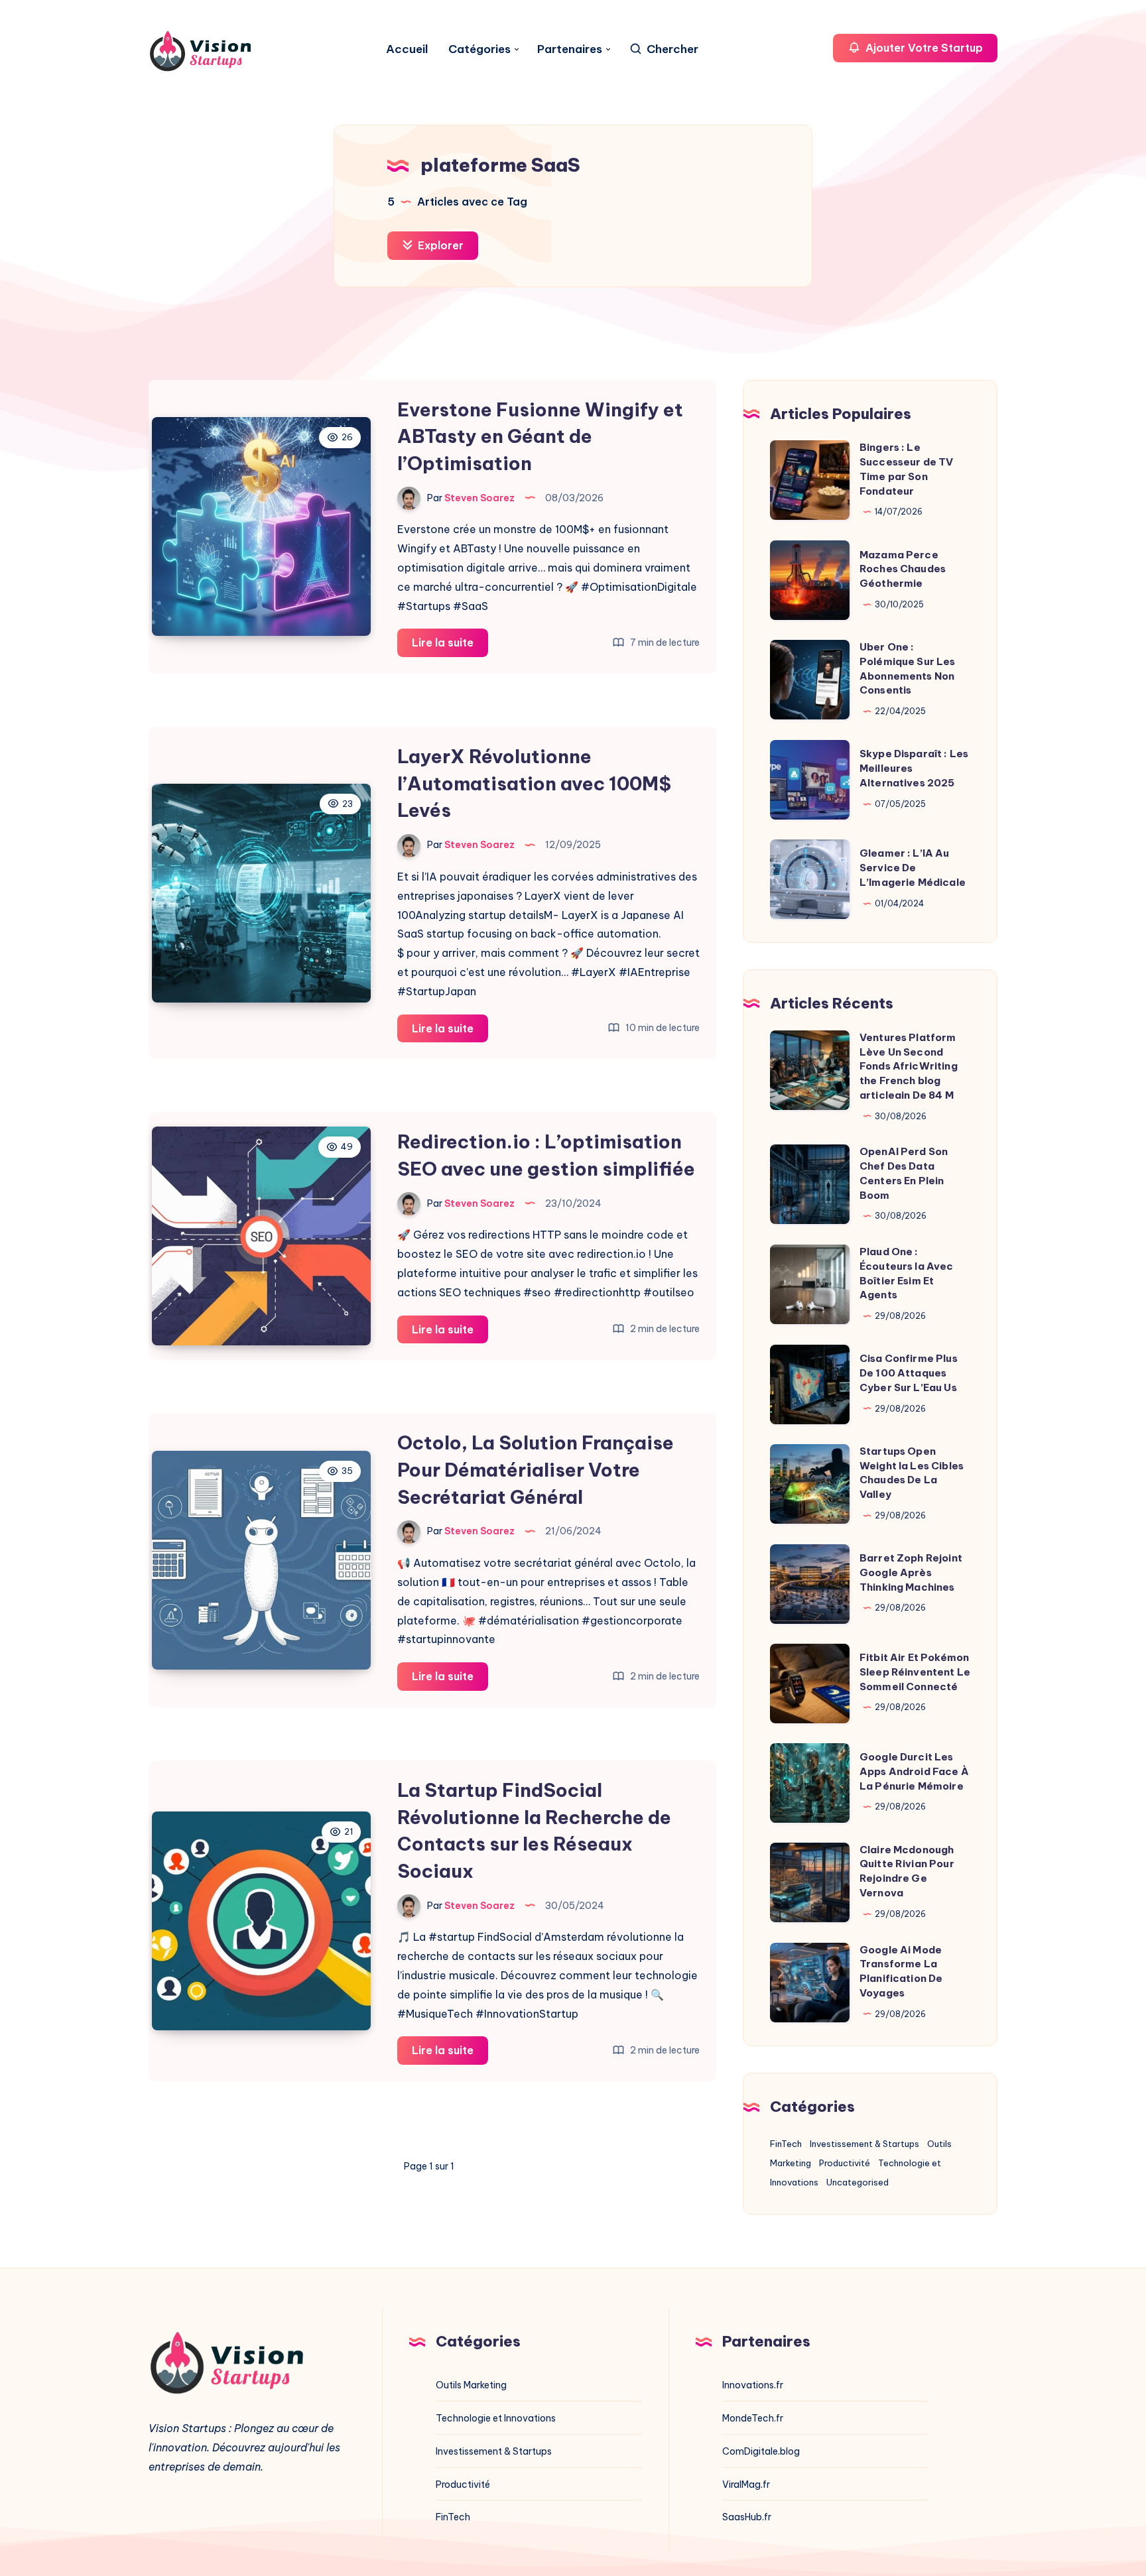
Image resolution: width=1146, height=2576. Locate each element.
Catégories (479, 49)
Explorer (439, 245)
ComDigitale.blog (761, 2451)
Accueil (407, 49)
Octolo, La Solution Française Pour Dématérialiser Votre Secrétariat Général (536, 1469)
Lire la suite (450, 646)
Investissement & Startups (864, 2144)
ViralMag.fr (746, 2484)
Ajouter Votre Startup (923, 48)
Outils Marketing (471, 2385)
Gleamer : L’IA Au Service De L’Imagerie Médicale (913, 868)
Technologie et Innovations (496, 2418)
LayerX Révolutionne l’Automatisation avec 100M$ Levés (534, 783)
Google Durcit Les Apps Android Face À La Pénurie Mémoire (914, 1771)
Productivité (845, 2163)
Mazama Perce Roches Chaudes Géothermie (903, 569)
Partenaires (570, 49)
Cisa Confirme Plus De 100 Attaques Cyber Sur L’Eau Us (909, 1373)
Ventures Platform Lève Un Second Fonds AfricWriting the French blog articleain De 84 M (909, 1066)
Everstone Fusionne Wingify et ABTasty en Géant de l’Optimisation (540, 436)
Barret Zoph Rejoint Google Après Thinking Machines (911, 1572)
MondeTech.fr (753, 2418)
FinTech (786, 2144)
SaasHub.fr (747, 2517)
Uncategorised (858, 2182)
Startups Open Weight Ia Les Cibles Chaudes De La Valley (912, 1473)
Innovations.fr (753, 2385)
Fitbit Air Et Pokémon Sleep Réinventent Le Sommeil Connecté (915, 1672)
